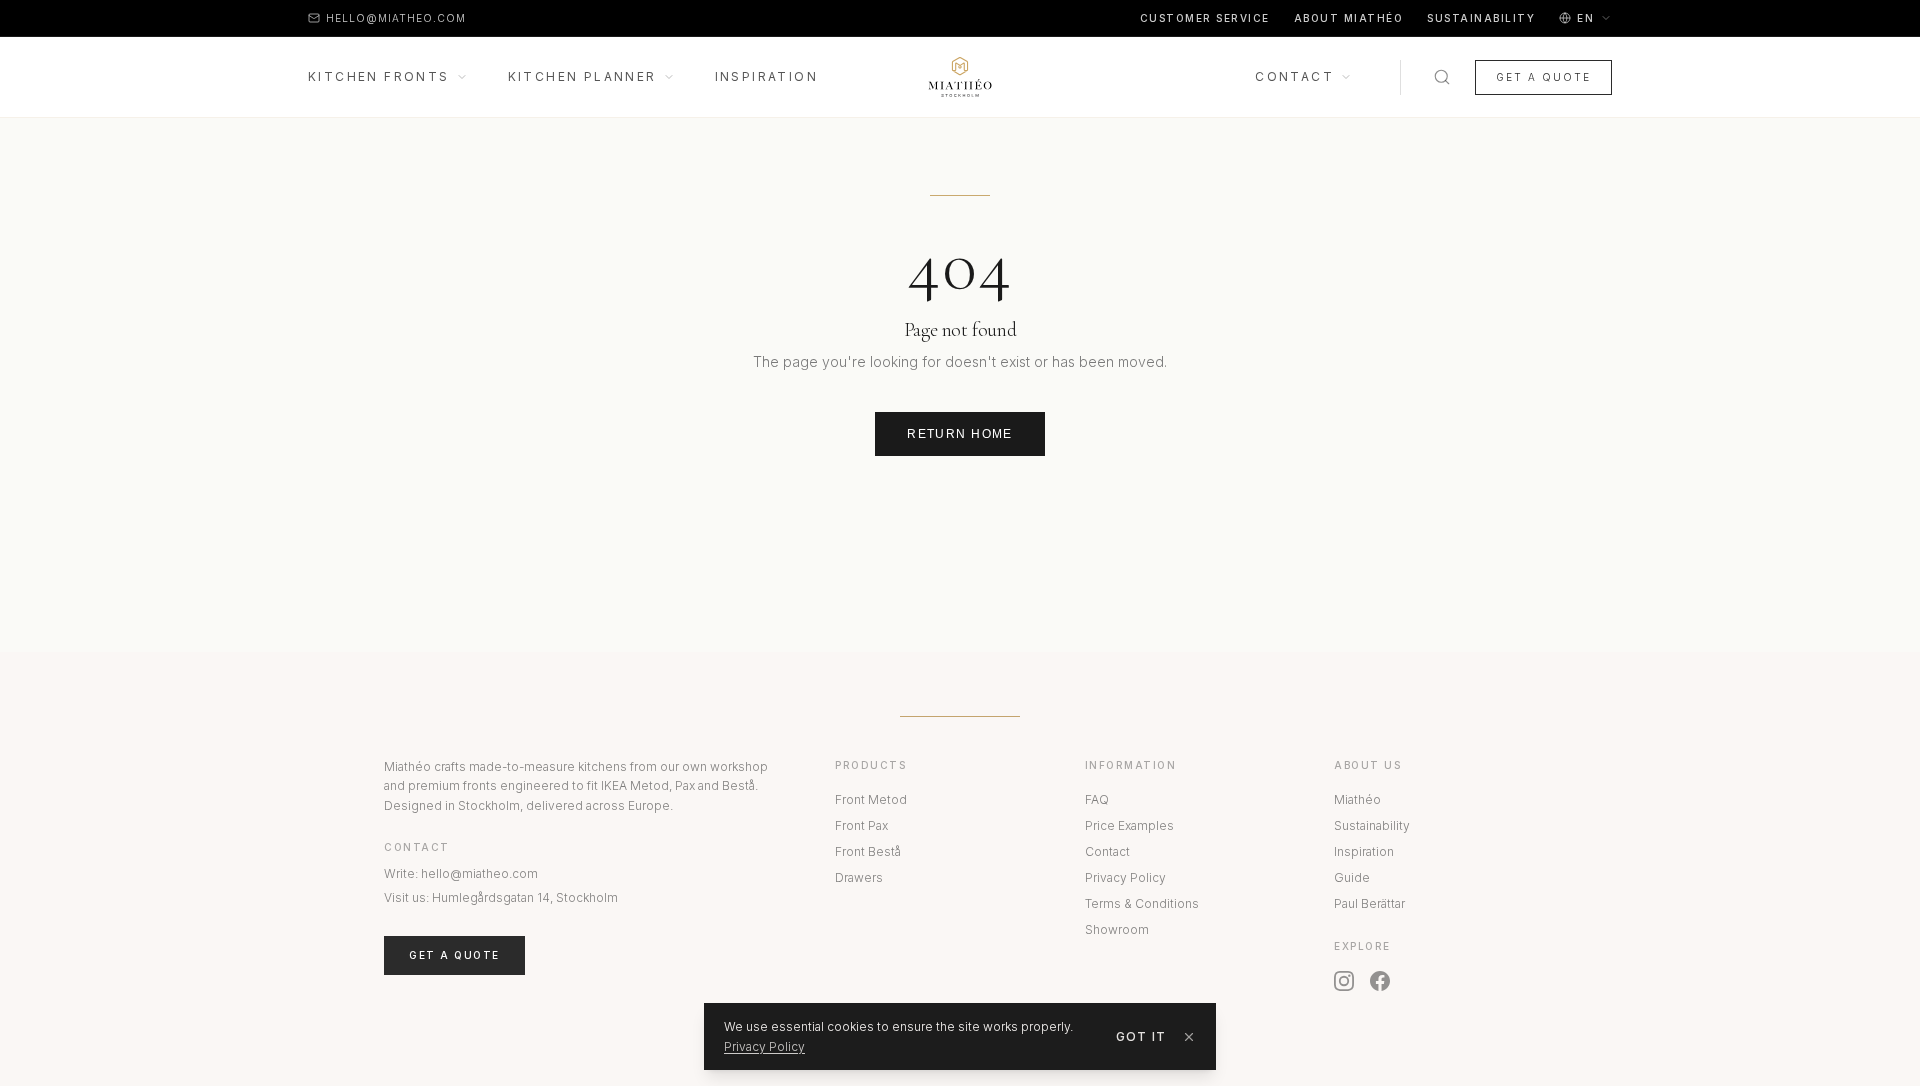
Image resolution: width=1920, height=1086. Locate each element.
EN (1585, 18)
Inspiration (766, 76)
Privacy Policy (1125, 877)
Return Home (960, 434)
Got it (1141, 1036)
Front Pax (861, 825)
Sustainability (1481, 18)
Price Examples (1129, 825)
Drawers (859, 877)
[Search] (1442, 77)
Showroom (1117, 929)
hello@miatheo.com (396, 18)
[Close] (1189, 1037)
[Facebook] (1380, 981)
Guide (1352, 877)
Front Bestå (868, 851)
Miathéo (1357, 799)
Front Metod (871, 799)
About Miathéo (1349, 18)
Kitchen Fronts (379, 76)
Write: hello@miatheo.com (461, 873)
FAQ (1097, 799)
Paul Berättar (1369, 903)
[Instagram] (1344, 981)
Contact (1294, 76)
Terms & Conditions (1142, 903)
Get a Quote (1543, 77)
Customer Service (1205, 18)
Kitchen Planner (582, 76)
